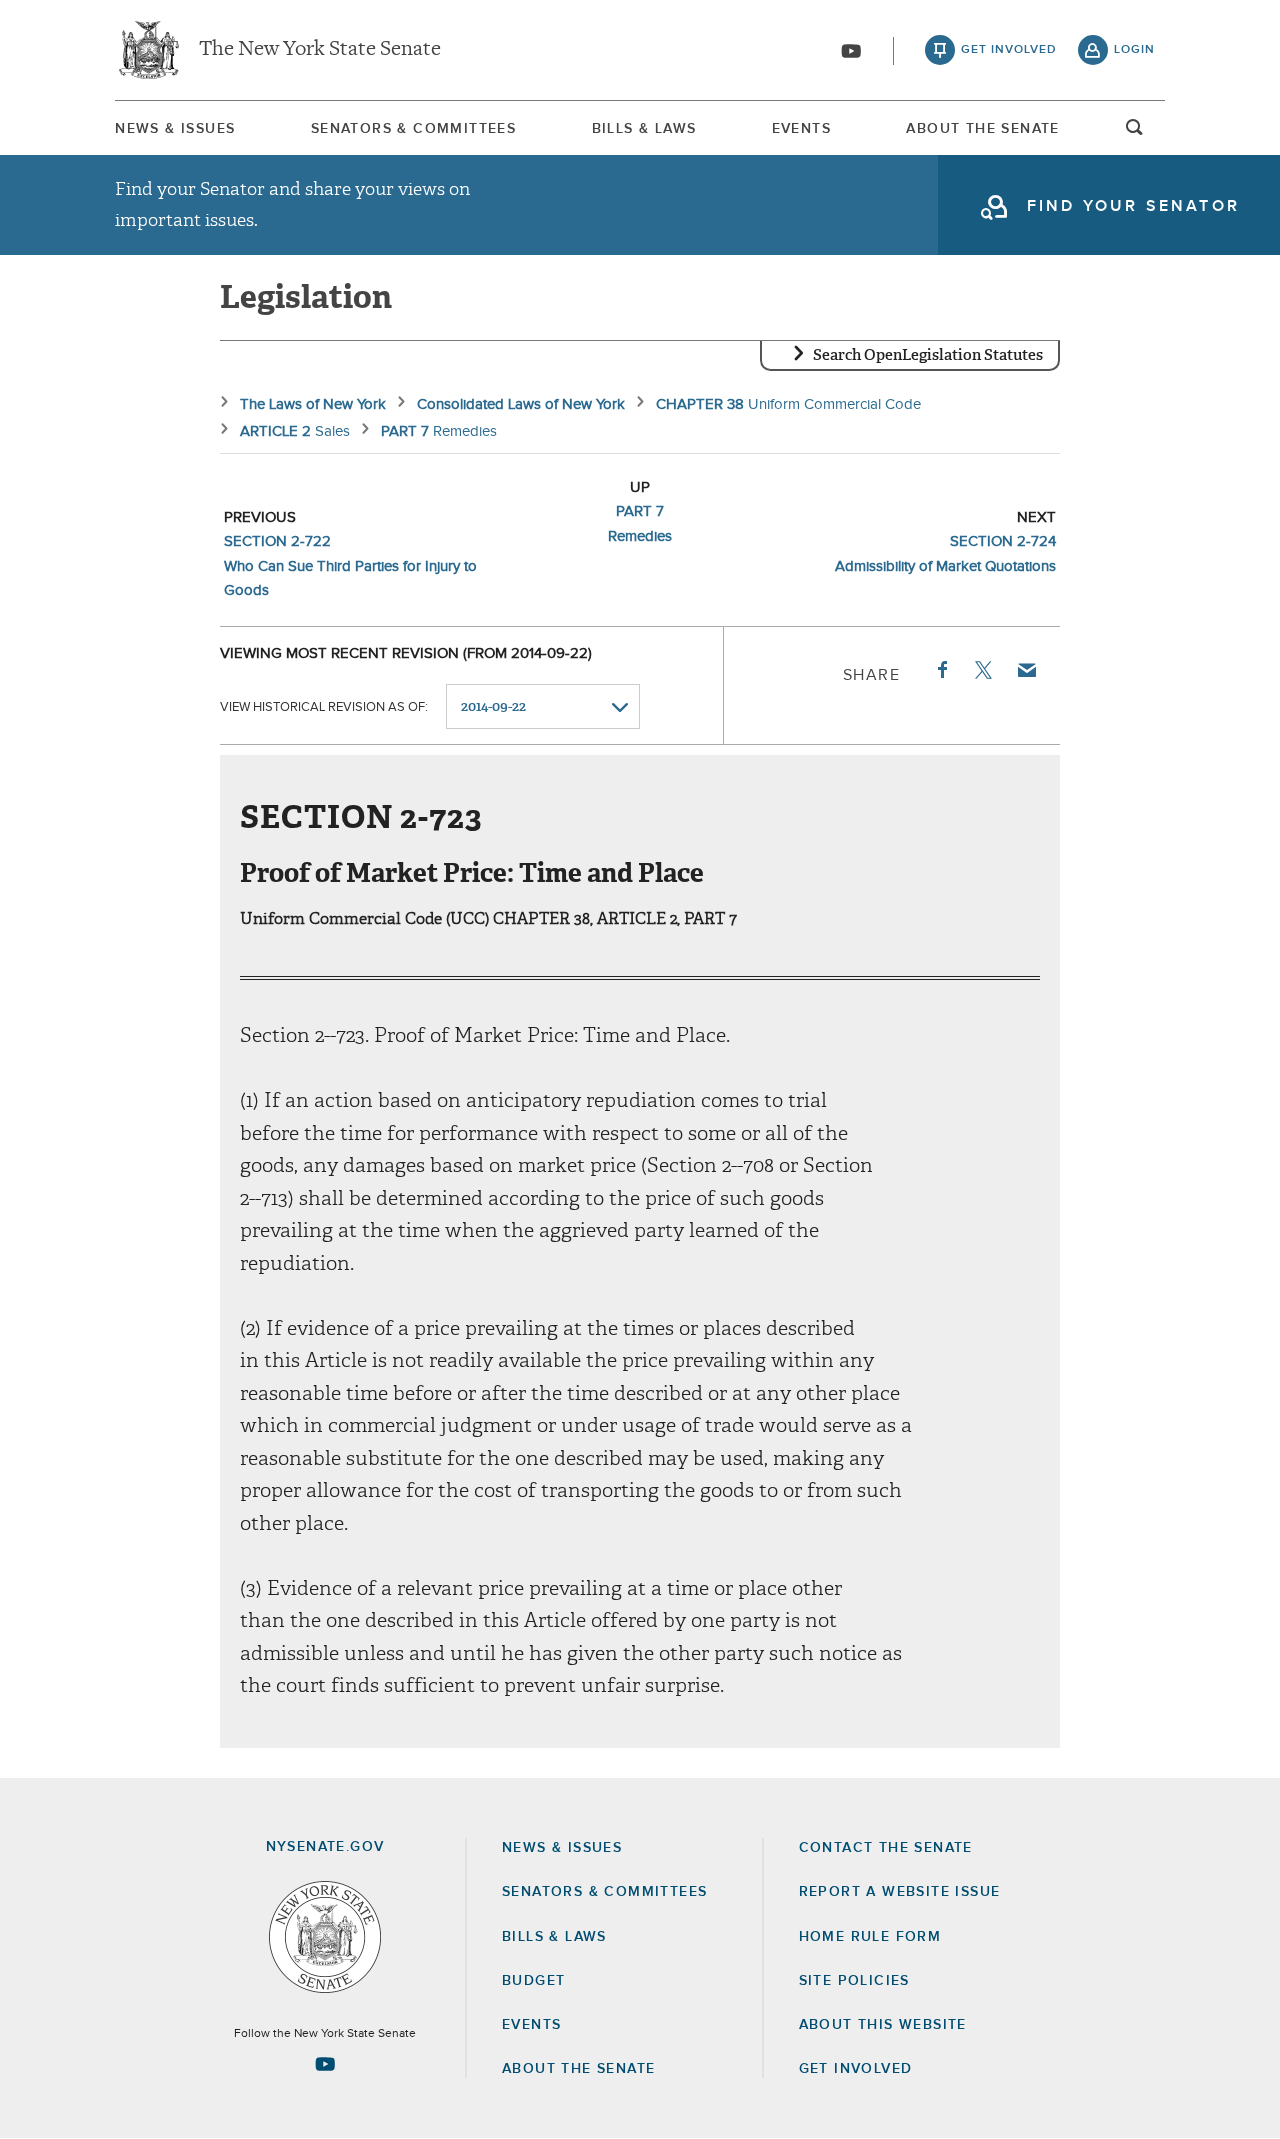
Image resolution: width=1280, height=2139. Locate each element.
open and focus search (1135, 133)
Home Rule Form (870, 1937)
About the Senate (578, 2069)
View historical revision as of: (324, 707)
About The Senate (982, 129)
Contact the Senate (886, 1848)
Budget (533, 1981)
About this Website (883, 2025)
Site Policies (854, 1981)
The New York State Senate (320, 50)
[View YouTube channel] (851, 51)
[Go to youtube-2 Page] (325, 2064)
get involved (1009, 50)
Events (801, 129)
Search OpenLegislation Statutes (928, 355)
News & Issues (175, 129)
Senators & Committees (413, 129)
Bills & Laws (644, 129)
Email (1026, 670)
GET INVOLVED (856, 2069)
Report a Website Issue (900, 1892)
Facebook (941, 670)
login (1134, 50)
